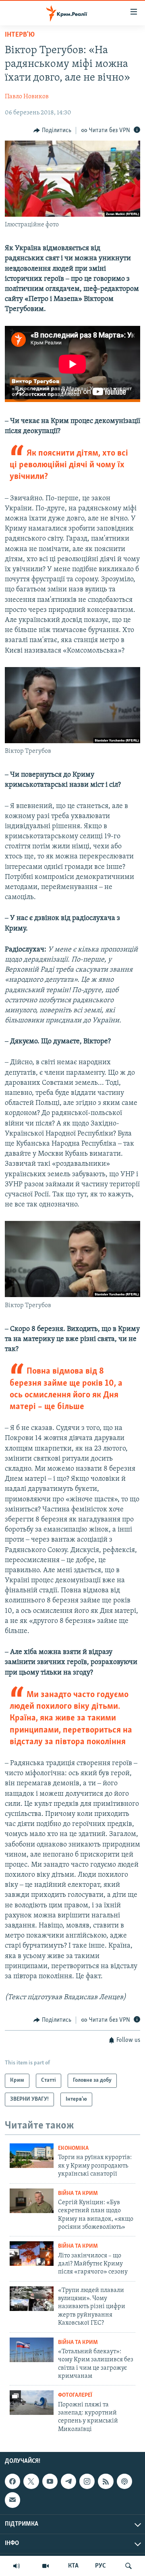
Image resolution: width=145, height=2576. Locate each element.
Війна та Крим (78, 2194)
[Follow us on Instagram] (87, 2481)
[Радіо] (17, 2566)
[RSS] (106, 2481)
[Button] (52, 131)
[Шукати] (128, 2566)
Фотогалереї (75, 2395)
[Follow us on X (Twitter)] (31, 2481)
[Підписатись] (12, 2500)
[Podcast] (124, 2481)
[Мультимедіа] (46, 2566)
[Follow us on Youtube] (50, 2481)
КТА (73, 2566)
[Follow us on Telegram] (68, 2481)
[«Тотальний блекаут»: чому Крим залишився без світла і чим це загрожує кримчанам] (32, 2350)
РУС (100, 2566)
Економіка (73, 2148)
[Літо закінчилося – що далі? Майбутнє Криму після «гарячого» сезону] (32, 2254)
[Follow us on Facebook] (12, 2481)
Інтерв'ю (20, 35)
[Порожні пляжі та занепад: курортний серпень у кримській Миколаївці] (32, 2403)
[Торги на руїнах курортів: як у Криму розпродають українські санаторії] (32, 2156)
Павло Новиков (27, 97)
